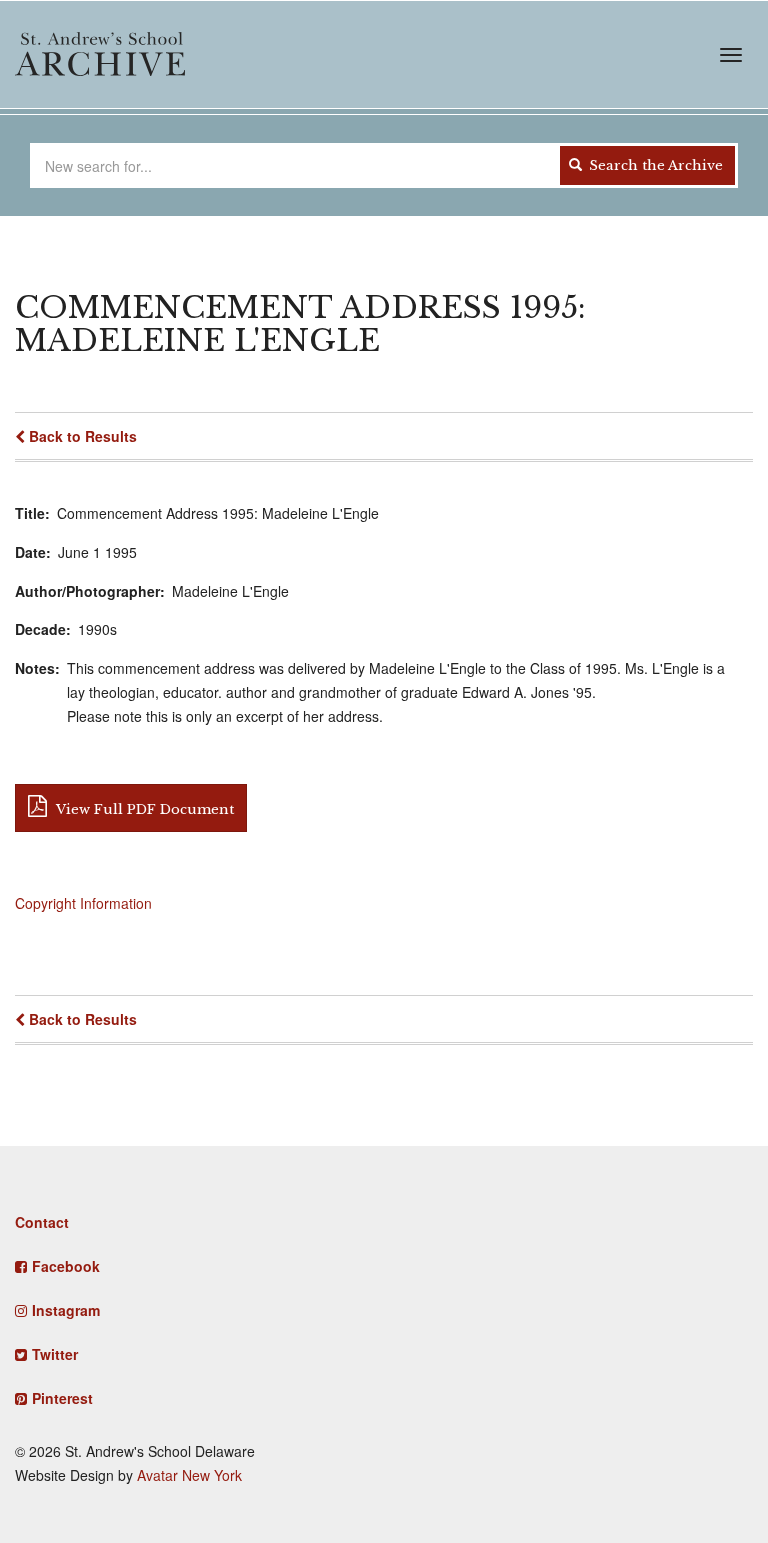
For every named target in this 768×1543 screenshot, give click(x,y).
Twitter (55, 1354)
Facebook (66, 1266)
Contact (42, 1222)
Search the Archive (654, 165)
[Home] (100, 54)
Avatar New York (189, 1475)
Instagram (66, 1310)
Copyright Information (83, 903)
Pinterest (62, 1398)
